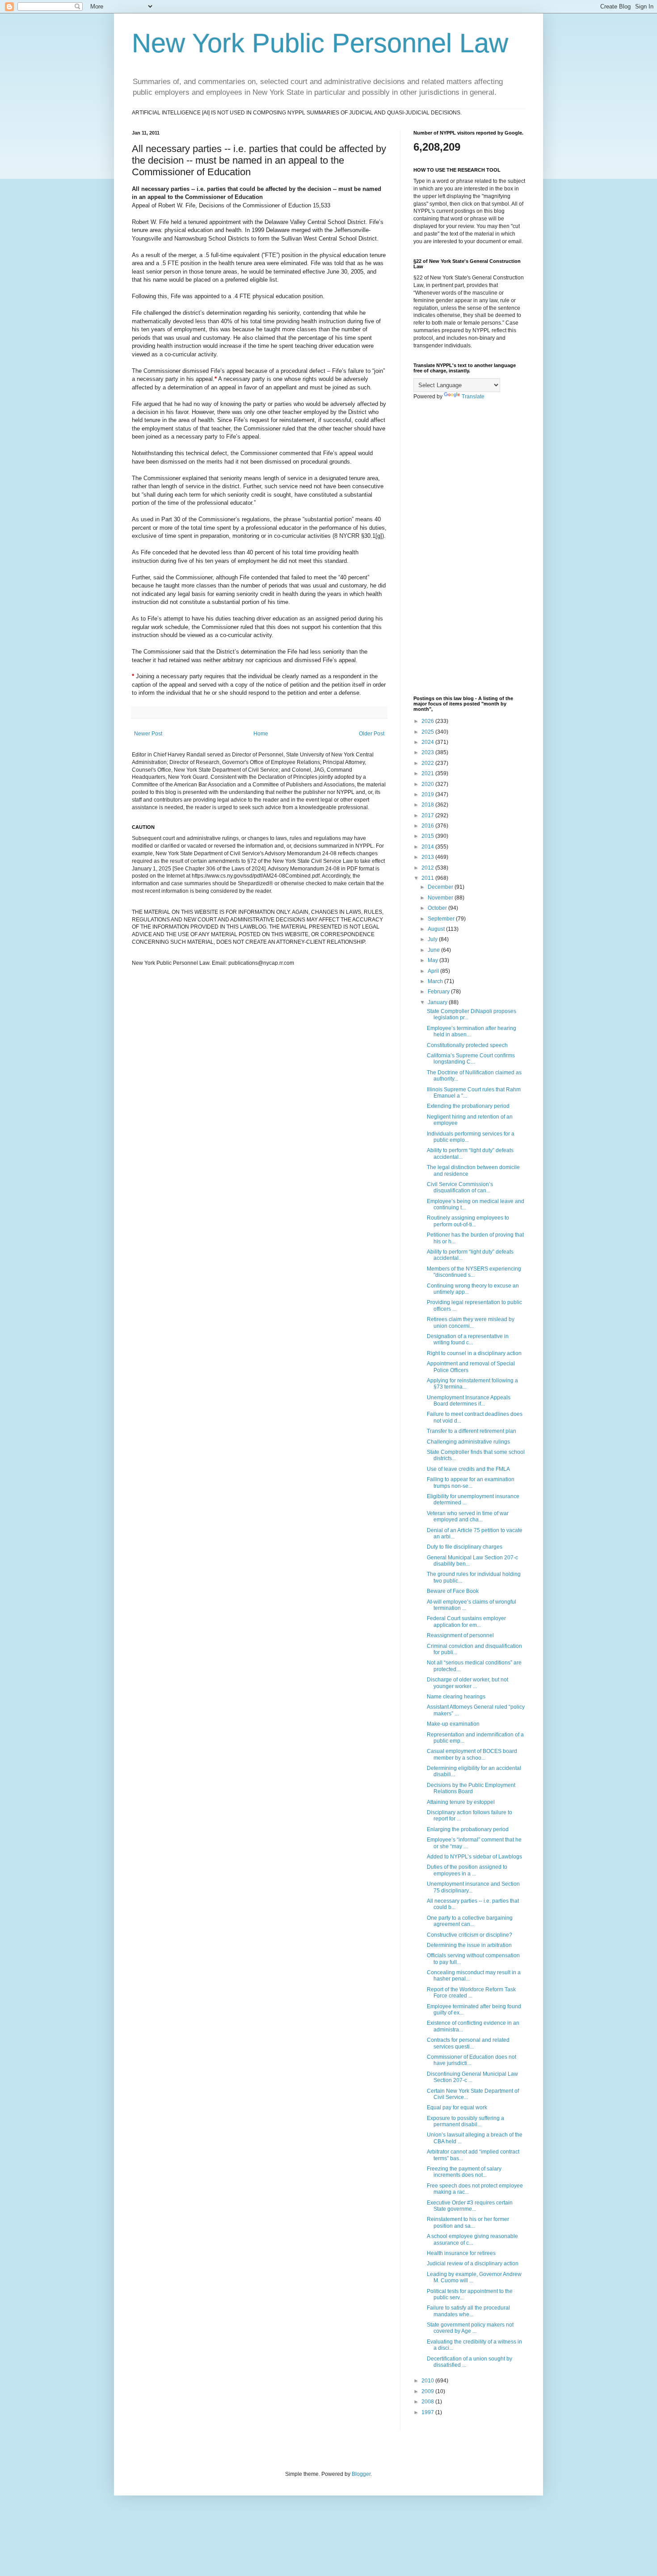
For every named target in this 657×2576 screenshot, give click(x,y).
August (437, 929)
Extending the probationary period (468, 1106)
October (438, 908)
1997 (428, 2412)
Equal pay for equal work (457, 2107)
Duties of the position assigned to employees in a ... (467, 1870)
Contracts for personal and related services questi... (468, 2043)
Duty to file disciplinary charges (465, 1547)
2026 (428, 721)
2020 (428, 784)
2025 (428, 732)
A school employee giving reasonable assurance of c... (472, 2239)
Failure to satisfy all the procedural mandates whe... (468, 2311)
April (434, 971)
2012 (428, 868)
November (441, 898)
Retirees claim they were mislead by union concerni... (471, 1322)
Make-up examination (453, 1724)
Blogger (361, 2474)
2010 (428, 2381)
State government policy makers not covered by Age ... (470, 2328)
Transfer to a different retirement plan (472, 1431)
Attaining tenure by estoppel (461, 1802)
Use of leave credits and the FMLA (468, 1469)
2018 (428, 805)
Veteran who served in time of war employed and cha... (468, 1516)
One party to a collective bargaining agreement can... (470, 1921)
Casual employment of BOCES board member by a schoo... (472, 1754)
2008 (428, 2402)
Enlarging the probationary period (468, 1829)
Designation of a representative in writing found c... (468, 1339)
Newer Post (148, 734)
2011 (428, 878)
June (434, 950)
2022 (428, 763)
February (439, 992)
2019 (428, 794)
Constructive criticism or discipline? (470, 1935)
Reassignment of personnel (460, 1635)
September (442, 919)
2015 (428, 836)
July (433, 939)
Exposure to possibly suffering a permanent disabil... (465, 2121)
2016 (428, 826)
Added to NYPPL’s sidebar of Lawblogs (474, 1857)
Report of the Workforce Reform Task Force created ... (471, 1993)
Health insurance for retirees (461, 2253)
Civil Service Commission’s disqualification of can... (460, 1187)
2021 (428, 773)
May (434, 960)
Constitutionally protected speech (467, 1045)
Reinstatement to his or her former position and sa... (468, 2222)
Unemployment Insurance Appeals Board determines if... (469, 1401)
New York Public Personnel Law (320, 43)
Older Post (372, 734)
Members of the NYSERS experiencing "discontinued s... (474, 1272)
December (441, 887)
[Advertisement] (469, 548)
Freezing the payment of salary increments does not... (464, 2172)
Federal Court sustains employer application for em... (466, 1622)
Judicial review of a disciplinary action (473, 2264)
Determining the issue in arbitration (469, 1945)
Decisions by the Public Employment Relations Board (471, 1788)
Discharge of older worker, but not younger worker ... (467, 1683)
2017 (428, 815)
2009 (428, 2391)
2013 (428, 857)
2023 (428, 752)
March (436, 981)
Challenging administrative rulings (468, 1442)
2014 (428, 847)
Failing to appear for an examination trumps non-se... (471, 1482)
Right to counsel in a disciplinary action (474, 1353)
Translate (473, 397)
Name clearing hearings (456, 1697)
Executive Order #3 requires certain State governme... (470, 2206)
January (438, 1002)
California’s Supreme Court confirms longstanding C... (471, 1059)
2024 (428, 742)
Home (261, 734)
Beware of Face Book (453, 1591)
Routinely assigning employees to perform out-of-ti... (468, 1221)
